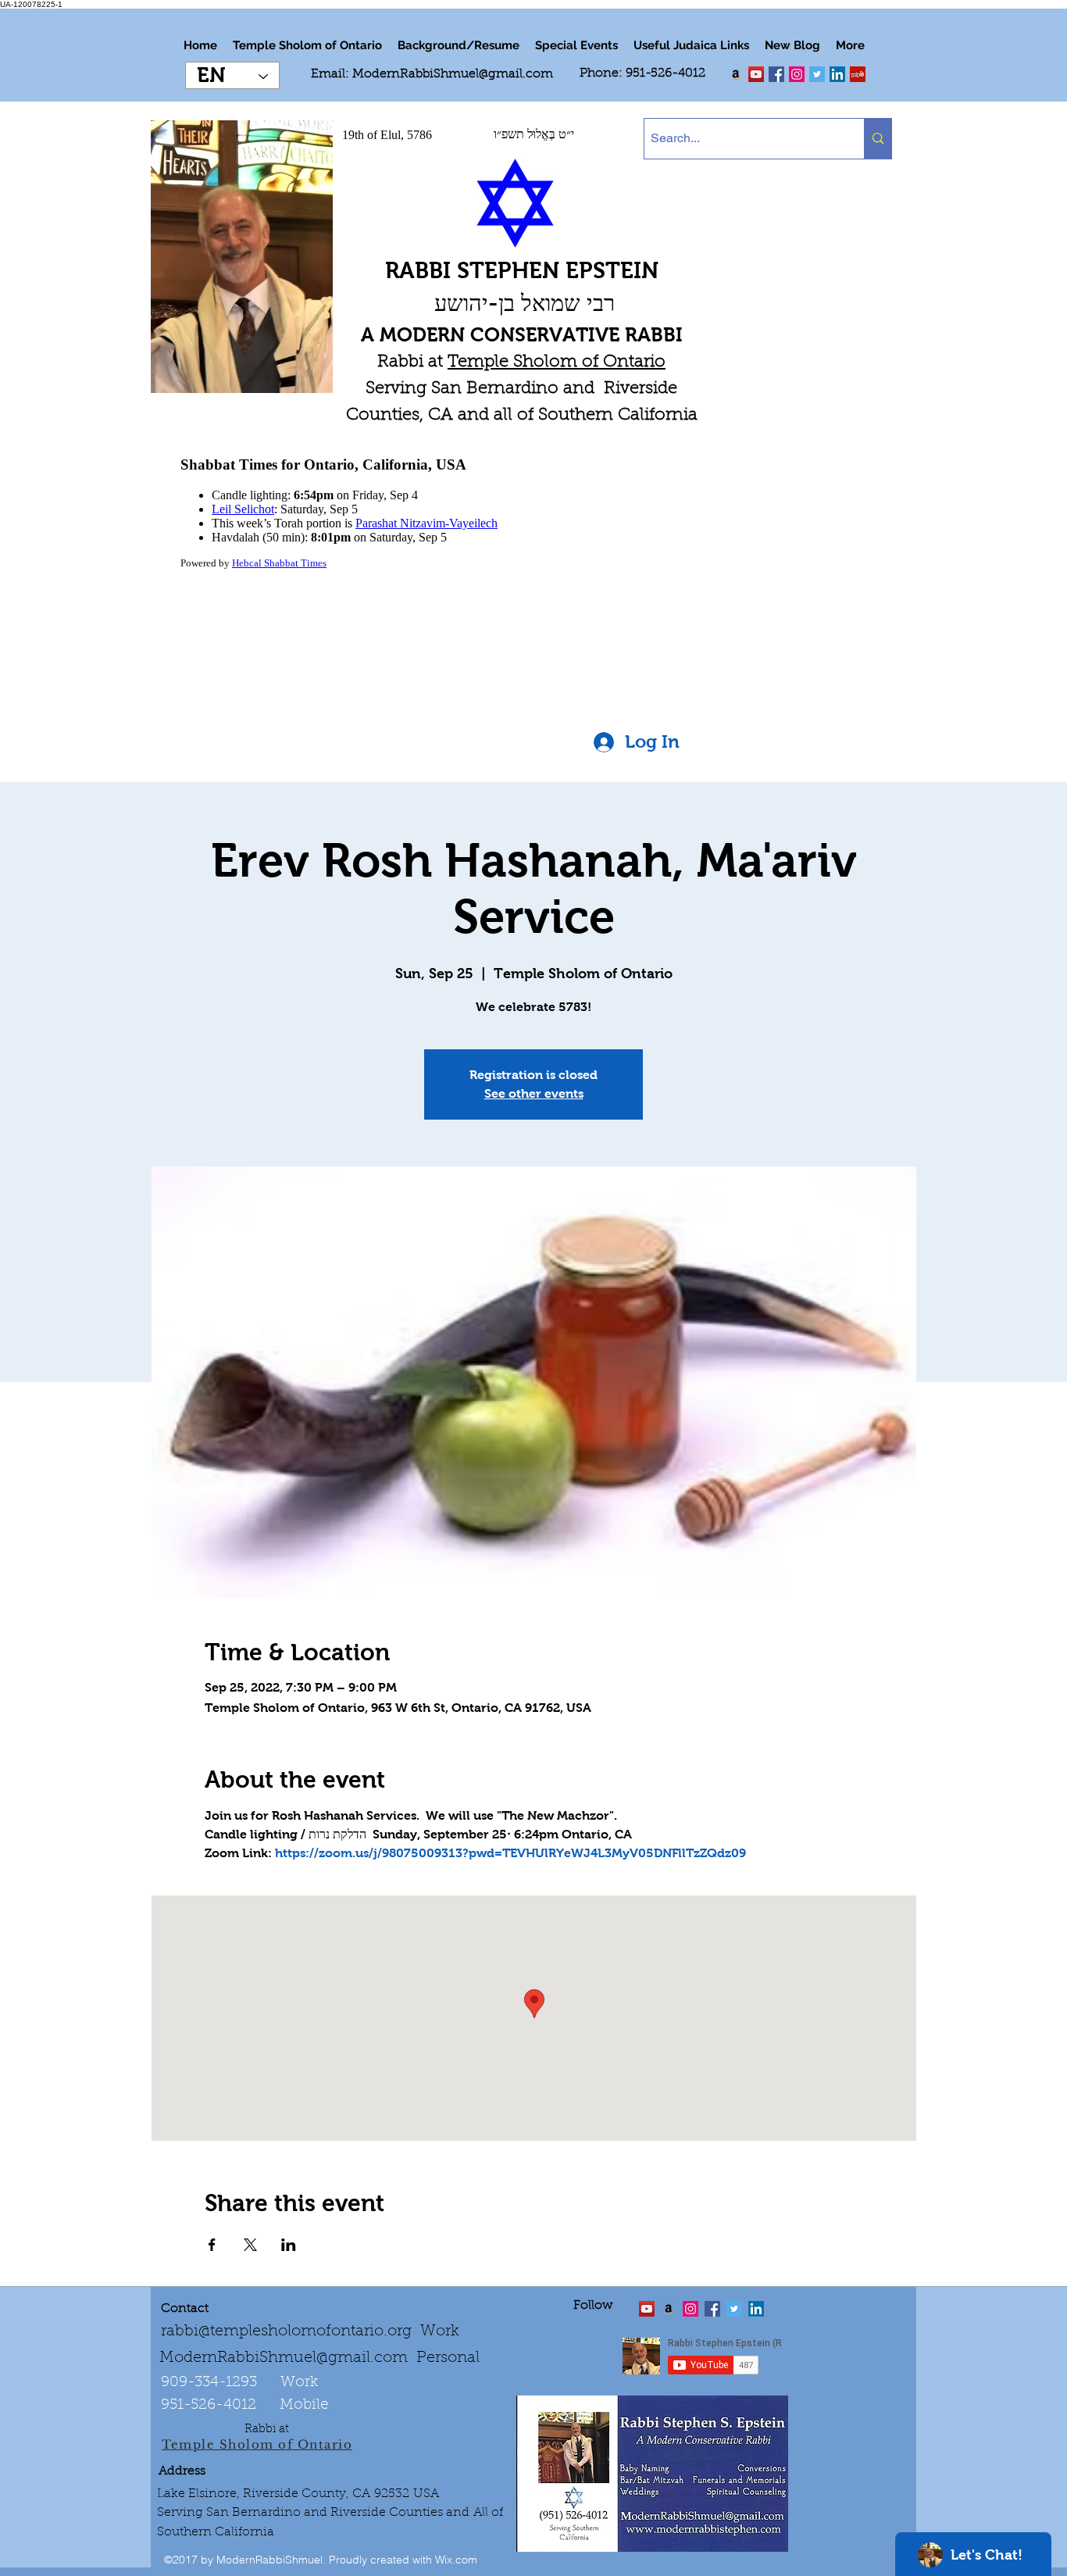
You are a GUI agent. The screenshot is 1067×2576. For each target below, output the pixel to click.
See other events (534, 1093)
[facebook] (776, 74)
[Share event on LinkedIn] (289, 2245)
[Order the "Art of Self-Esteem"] (669, 2309)
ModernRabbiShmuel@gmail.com (453, 74)
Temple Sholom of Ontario (557, 363)
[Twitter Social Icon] (817, 74)
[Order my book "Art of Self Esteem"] (736, 74)
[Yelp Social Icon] (858, 74)
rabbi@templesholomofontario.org (286, 2331)
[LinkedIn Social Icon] (837, 74)
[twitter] (756, 74)
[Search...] (878, 139)
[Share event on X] (250, 2245)
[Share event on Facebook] (212, 2245)
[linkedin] (797, 74)
